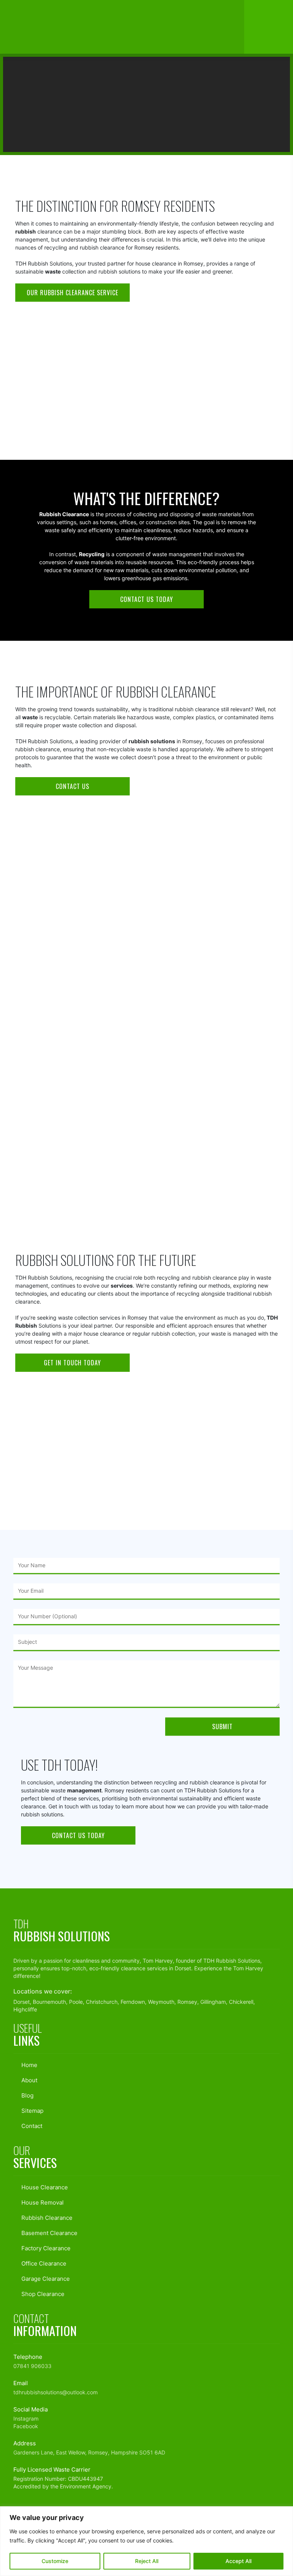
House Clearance (44, 2187)
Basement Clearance (49, 2233)
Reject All (147, 2561)
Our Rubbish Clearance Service (72, 293)
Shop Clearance (42, 2294)
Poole (76, 2002)
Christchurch (102, 2002)
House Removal (42, 2202)
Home (76, 150)
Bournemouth (49, 2002)
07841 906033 (32, 2366)
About (29, 2080)
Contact (31, 2126)
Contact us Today (147, 599)
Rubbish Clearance (46, 2218)
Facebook (26, 2426)
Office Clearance (43, 2263)
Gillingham (213, 2002)
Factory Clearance (45, 2248)
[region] (146, 2541)
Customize (55, 2561)
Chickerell (241, 2002)
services (122, 1286)
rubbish (26, 231)
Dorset (183, 1968)
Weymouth (161, 2002)
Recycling (92, 554)
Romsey (113, 1039)
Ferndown (133, 2002)
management (84, 1790)
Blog (104, 150)
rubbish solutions (152, 741)
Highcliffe (25, 2009)
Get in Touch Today (72, 1363)
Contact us (72, 786)
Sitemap (32, 2111)
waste (53, 271)
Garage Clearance (45, 2279)
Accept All (238, 2561)
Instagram (26, 2418)
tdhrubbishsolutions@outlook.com (56, 2392)
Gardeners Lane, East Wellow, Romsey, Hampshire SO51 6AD (89, 2452)
